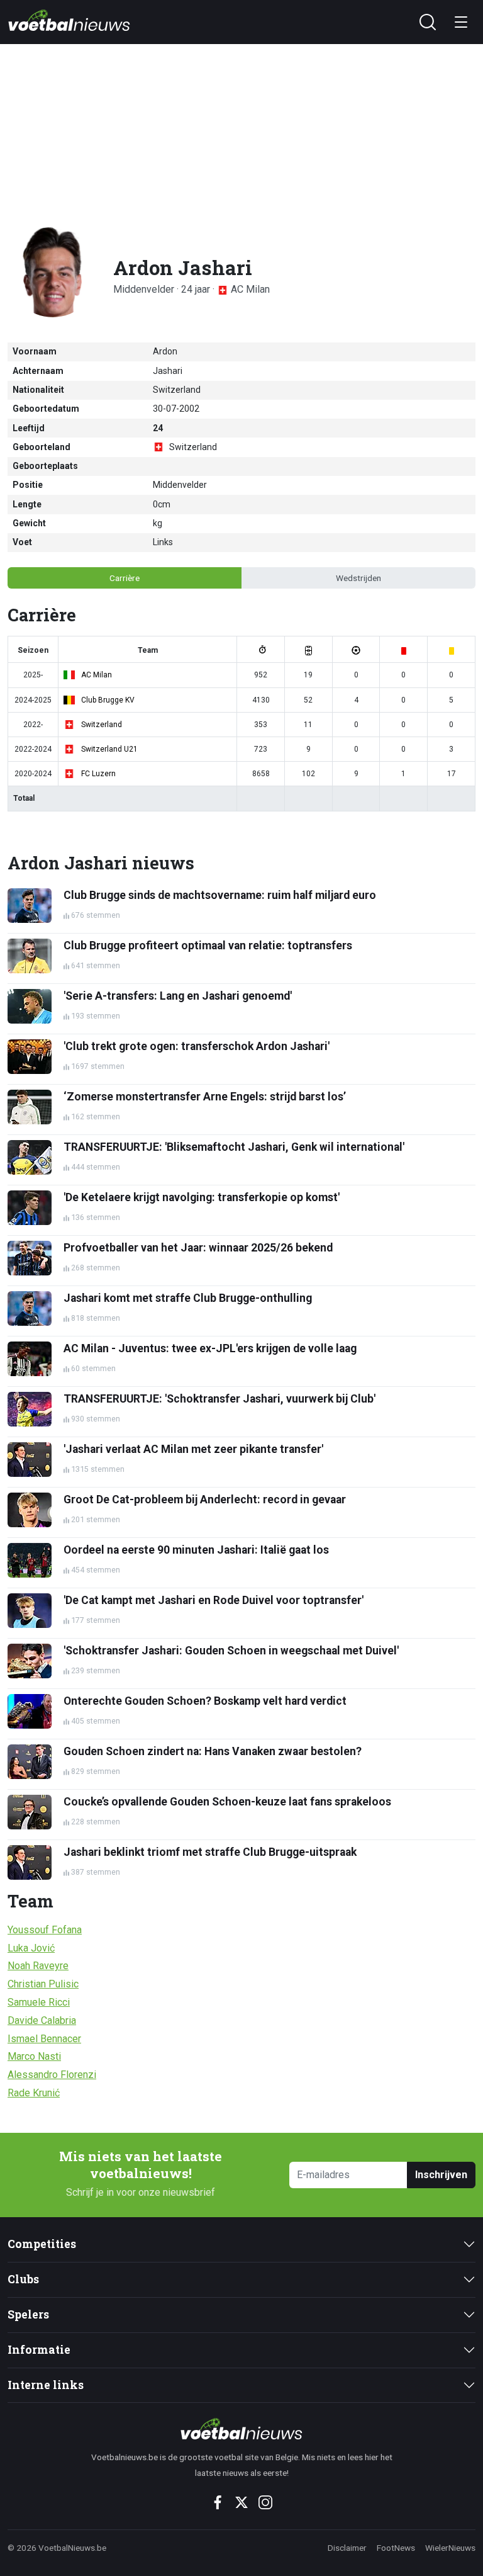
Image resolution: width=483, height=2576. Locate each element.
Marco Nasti (34, 2056)
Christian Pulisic (43, 1984)
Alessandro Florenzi (52, 2075)
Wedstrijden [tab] (358, 578)
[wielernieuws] (241, 2429)
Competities (42, 2244)
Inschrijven (441, 2175)
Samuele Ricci (39, 2002)
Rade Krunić (34, 2093)
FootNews (396, 2548)
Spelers (28, 2314)
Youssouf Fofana (45, 1930)
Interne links (46, 2385)
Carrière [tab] (125, 578)
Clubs (23, 2279)
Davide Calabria (42, 2020)
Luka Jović (31, 1948)
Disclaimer (347, 2548)
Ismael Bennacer (44, 2039)
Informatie (39, 2350)
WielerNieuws (450, 2548)
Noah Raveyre (38, 1966)
